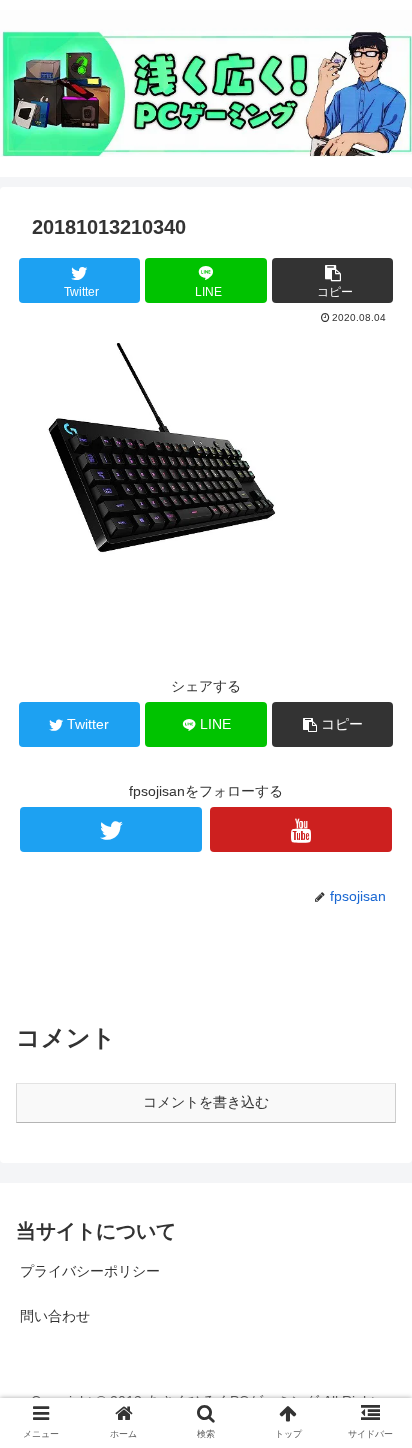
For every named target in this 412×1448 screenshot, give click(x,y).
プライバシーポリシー (90, 1271)
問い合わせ (55, 1316)
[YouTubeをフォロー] (301, 829)
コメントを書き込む (206, 1102)
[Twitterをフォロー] (111, 829)
